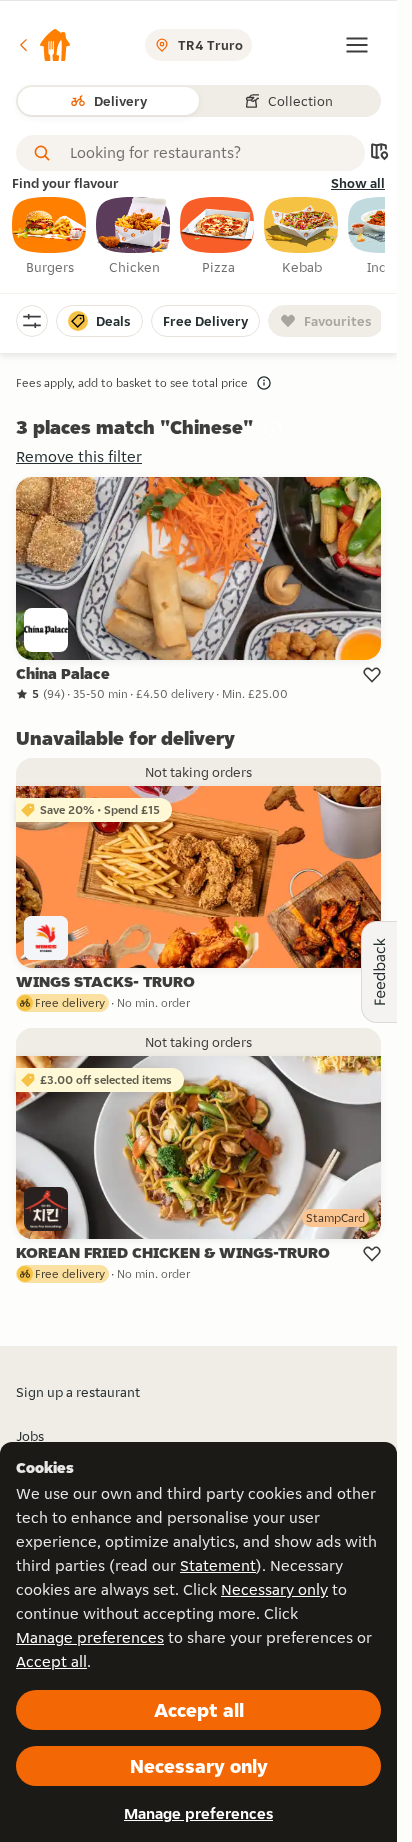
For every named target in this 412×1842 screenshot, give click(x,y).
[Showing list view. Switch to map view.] (379, 153)
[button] (44, 45)
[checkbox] (50, 237)
